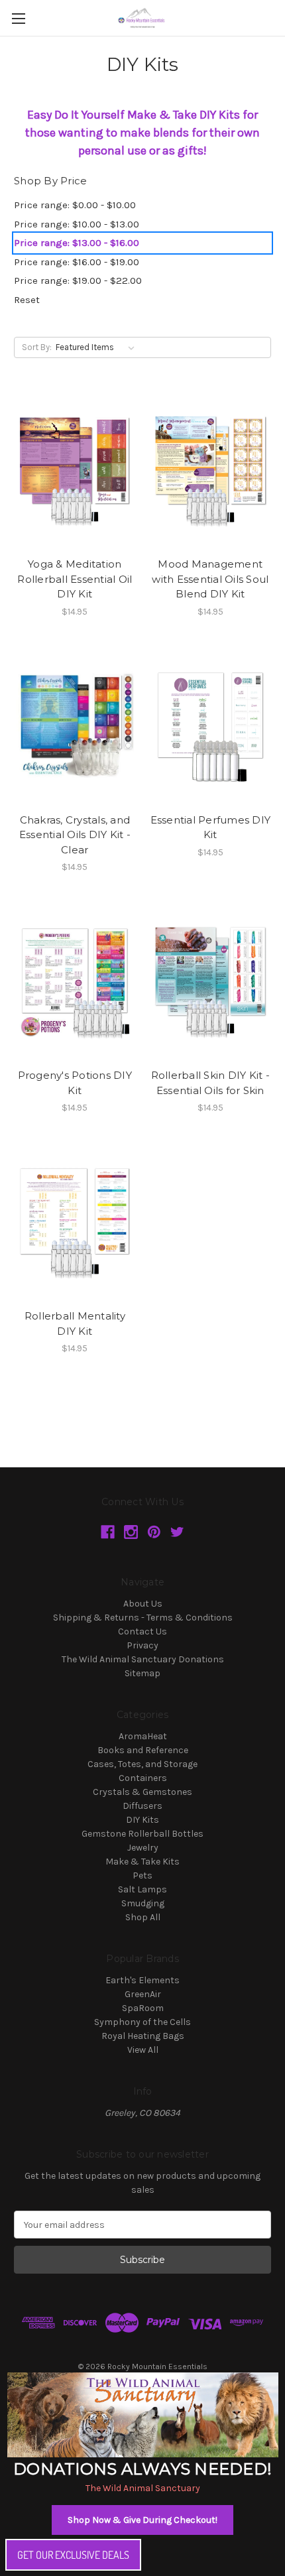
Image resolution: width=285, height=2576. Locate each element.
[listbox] (98, 347)
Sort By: (37, 347)
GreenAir (143, 1994)
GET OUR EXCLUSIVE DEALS (73, 2555)
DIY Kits (142, 1820)
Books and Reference (143, 1750)
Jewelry (143, 1848)
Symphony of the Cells (142, 2022)
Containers (143, 1778)
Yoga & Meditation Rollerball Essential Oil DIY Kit (75, 579)
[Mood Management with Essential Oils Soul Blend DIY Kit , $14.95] (211, 470)
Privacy (142, 1645)
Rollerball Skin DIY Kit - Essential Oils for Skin (210, 1083)
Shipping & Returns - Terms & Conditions (143, 1618)
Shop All (143, 1917)
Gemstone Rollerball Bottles (142, 1834)
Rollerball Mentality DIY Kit (75, 1323)
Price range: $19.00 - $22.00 (78, 280)
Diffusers (142, 1806)
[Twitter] (177, 1532)
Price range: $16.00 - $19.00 (77, 262)
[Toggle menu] (18, 18)
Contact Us (142, 1631)
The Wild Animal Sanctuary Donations (143, 1659)
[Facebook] (108, 1532)
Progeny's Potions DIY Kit (75, 1083)
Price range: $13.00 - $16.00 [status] (77, 243)
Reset (27, 300)
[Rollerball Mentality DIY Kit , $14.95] (75, 1222)
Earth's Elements (142, 1980)
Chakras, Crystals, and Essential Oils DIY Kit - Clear (75, 835)
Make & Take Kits (142, 1862)
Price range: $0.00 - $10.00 (75, 205)
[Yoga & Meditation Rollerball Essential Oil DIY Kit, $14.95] (75, 470)
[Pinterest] (154, 1532)
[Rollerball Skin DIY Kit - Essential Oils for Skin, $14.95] (211, 981)
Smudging (143, 1903)
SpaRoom (143, 2008)
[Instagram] (131, 1532)
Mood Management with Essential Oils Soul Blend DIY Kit (210, 579)
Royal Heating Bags (143, 2036)
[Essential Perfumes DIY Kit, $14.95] (211, 726)
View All (143, 2050)
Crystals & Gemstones (142, 1792)
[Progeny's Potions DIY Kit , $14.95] (75, 981)
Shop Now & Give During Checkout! (142, 2520)
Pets (142, 1875)
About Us (143, 1604)
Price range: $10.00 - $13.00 (77, 224)
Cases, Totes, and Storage (142, 1764)
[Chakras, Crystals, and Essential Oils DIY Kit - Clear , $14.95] (75, 726)
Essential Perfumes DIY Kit (211, 828)
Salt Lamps (142, 1889)
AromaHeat (143, 1736)
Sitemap (142, 1673)
